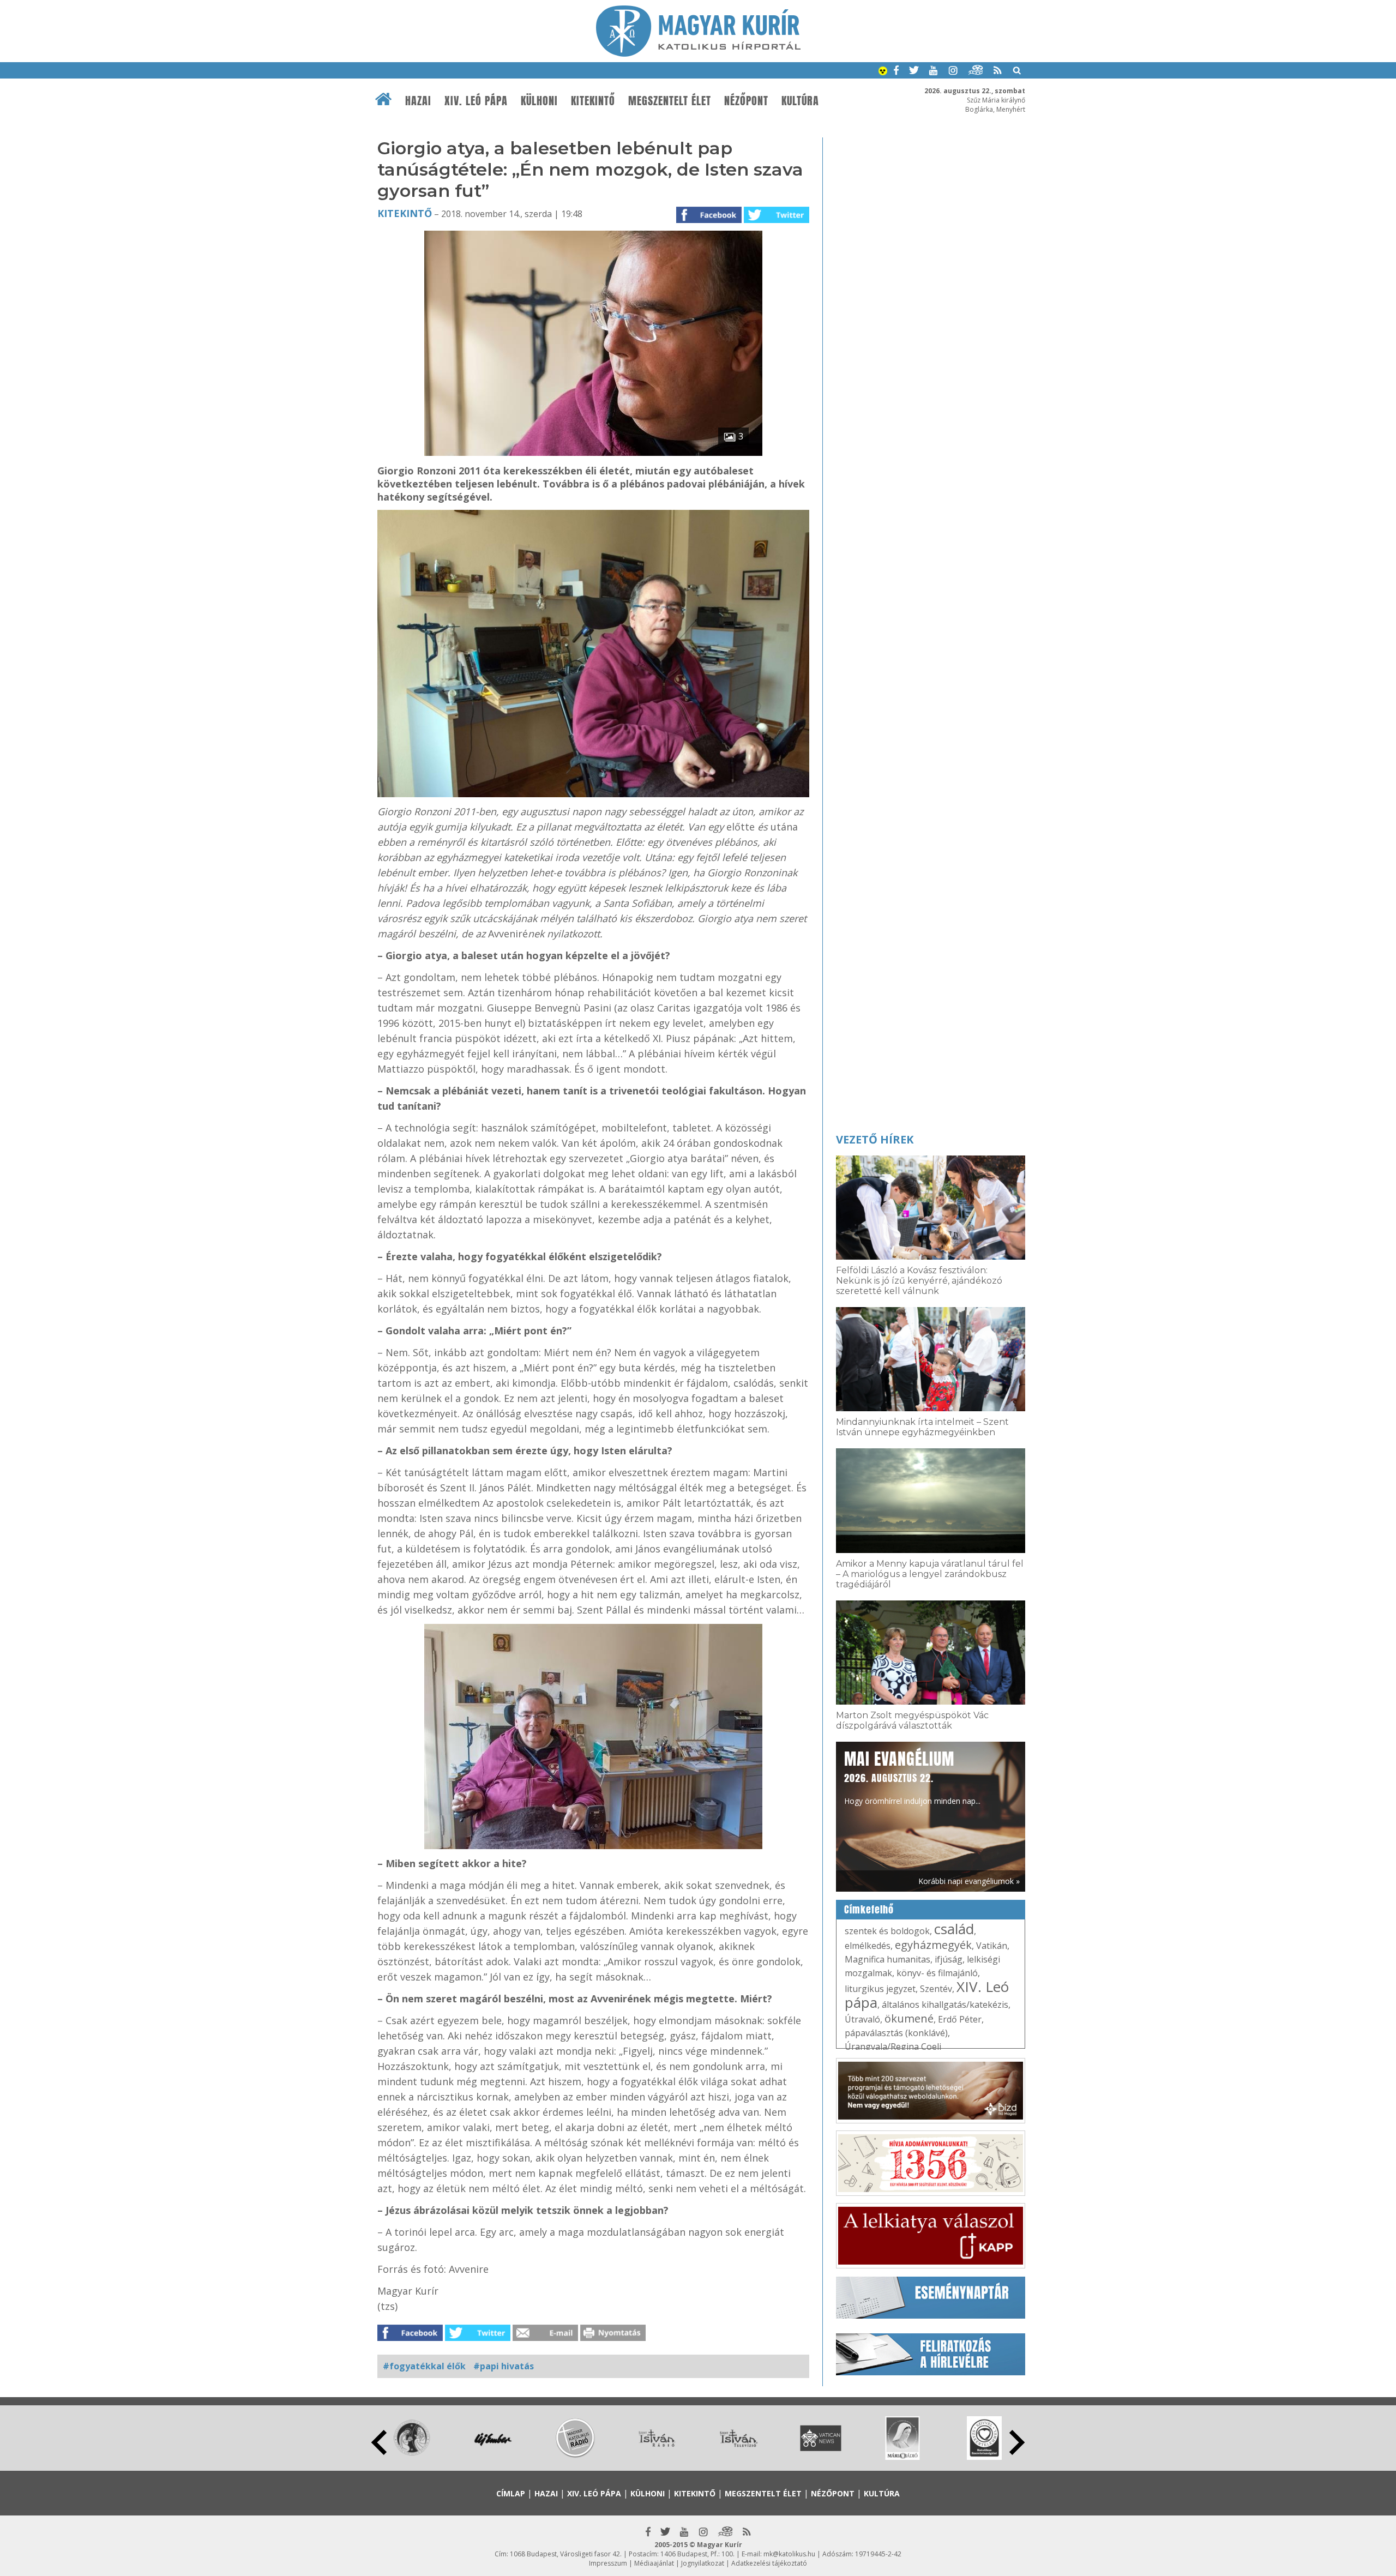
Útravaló (862, 2019)
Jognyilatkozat (703, 2563)
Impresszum (608, 2563)
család (954, 1929)
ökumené (909, 2018)
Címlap (511, 2493)
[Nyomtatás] (613, 2338)
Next (1017, 2442)
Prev (379, 2442)
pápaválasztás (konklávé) (896, 2033)
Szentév (936, 1989)
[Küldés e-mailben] (545, 2338)
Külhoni (539, 101)
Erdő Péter (960, 2019)
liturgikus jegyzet (880, 1989)
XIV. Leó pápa (476, 101)
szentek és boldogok (887, 1931)
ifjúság (949, 1959)
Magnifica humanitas (887, 1959)
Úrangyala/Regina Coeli (893, 2047)
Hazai (418, 101)
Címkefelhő (869, 1910)
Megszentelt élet (670, 101)
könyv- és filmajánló (937, 1973)
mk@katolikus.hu (789, 2554)
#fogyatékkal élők (424, 2366)
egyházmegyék (933, 1945)
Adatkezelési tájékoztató (769, 2563)
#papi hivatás (504, 2366)
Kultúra (800, 101)
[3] (593, 453)
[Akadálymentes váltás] (883, 72)
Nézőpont (746, 101)
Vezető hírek (875, 1139)
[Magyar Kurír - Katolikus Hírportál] (698, 53)
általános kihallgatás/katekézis (945, 2005)
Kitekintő (593, 101)
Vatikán (992, 1946)
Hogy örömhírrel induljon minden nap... (912, 1777)
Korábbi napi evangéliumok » (969, 1881)
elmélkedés (868, 1946)
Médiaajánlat (654, 2563)
